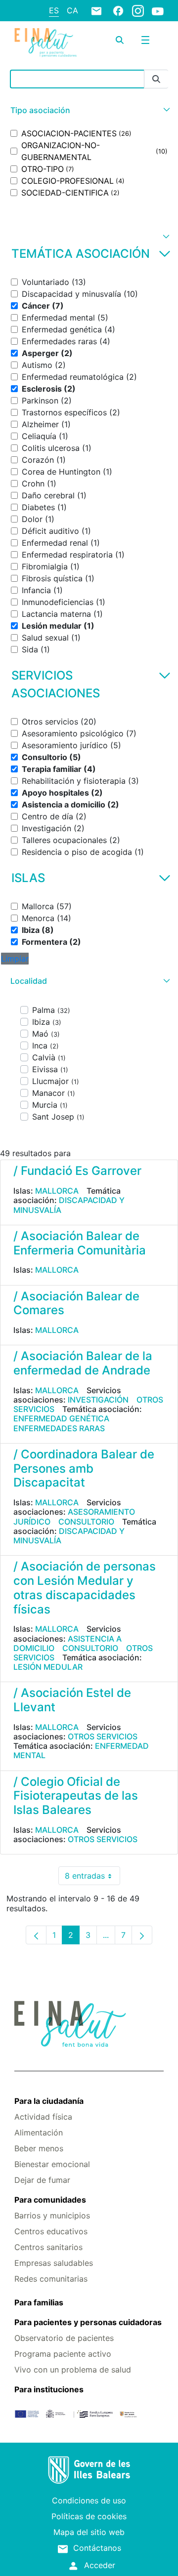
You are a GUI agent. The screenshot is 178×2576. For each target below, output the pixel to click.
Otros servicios (103, 1736)
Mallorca (57, 1191)
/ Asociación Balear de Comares (76, 1303)
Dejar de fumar (42, 2180)
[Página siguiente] (142, 1935)
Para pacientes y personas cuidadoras (88, 2322)
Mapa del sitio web (89, 2532)
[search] (120, 40)
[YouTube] (158, 11)
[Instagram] (138, 10)
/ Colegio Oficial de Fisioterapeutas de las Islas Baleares (76, 1796)
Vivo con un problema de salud (73, 2370)
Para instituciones (49, 2389)
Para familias (39, 2302)
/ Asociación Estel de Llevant (72, 1700)
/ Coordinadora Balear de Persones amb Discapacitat (84, 1469)
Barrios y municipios (52, 2215)
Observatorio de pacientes (64, 2338)
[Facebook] (118, 10)
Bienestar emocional (52, 2164)
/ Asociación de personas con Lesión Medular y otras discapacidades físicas (85, 1588)
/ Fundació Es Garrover (77, 1171)
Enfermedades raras (59, 1428)
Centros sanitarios (48, 2247)
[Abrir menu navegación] (145, 40)
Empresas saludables (54, 2263)
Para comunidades (50, 2200)
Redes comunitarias (51, 2279)
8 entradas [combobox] (92, 1878)
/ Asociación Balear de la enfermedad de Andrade (83, 1363)
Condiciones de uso (89, 2500)
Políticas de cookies (89, 2516)
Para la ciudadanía (49, 2101)
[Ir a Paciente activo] (45, 43)
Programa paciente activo (63, 2354)
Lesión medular (48, 1667)
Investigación (98, 1400)
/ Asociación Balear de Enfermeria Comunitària (80, 1243)
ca (72, 10)
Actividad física (43, 2117)
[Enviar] (156, 79)
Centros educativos (51, 2231)
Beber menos (39, 2148)
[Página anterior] (36, 1935)
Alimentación (39, 2133)
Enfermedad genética (61, 1418)
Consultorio (86, 1522)
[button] (89, 110)
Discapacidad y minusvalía (69, 1205)
